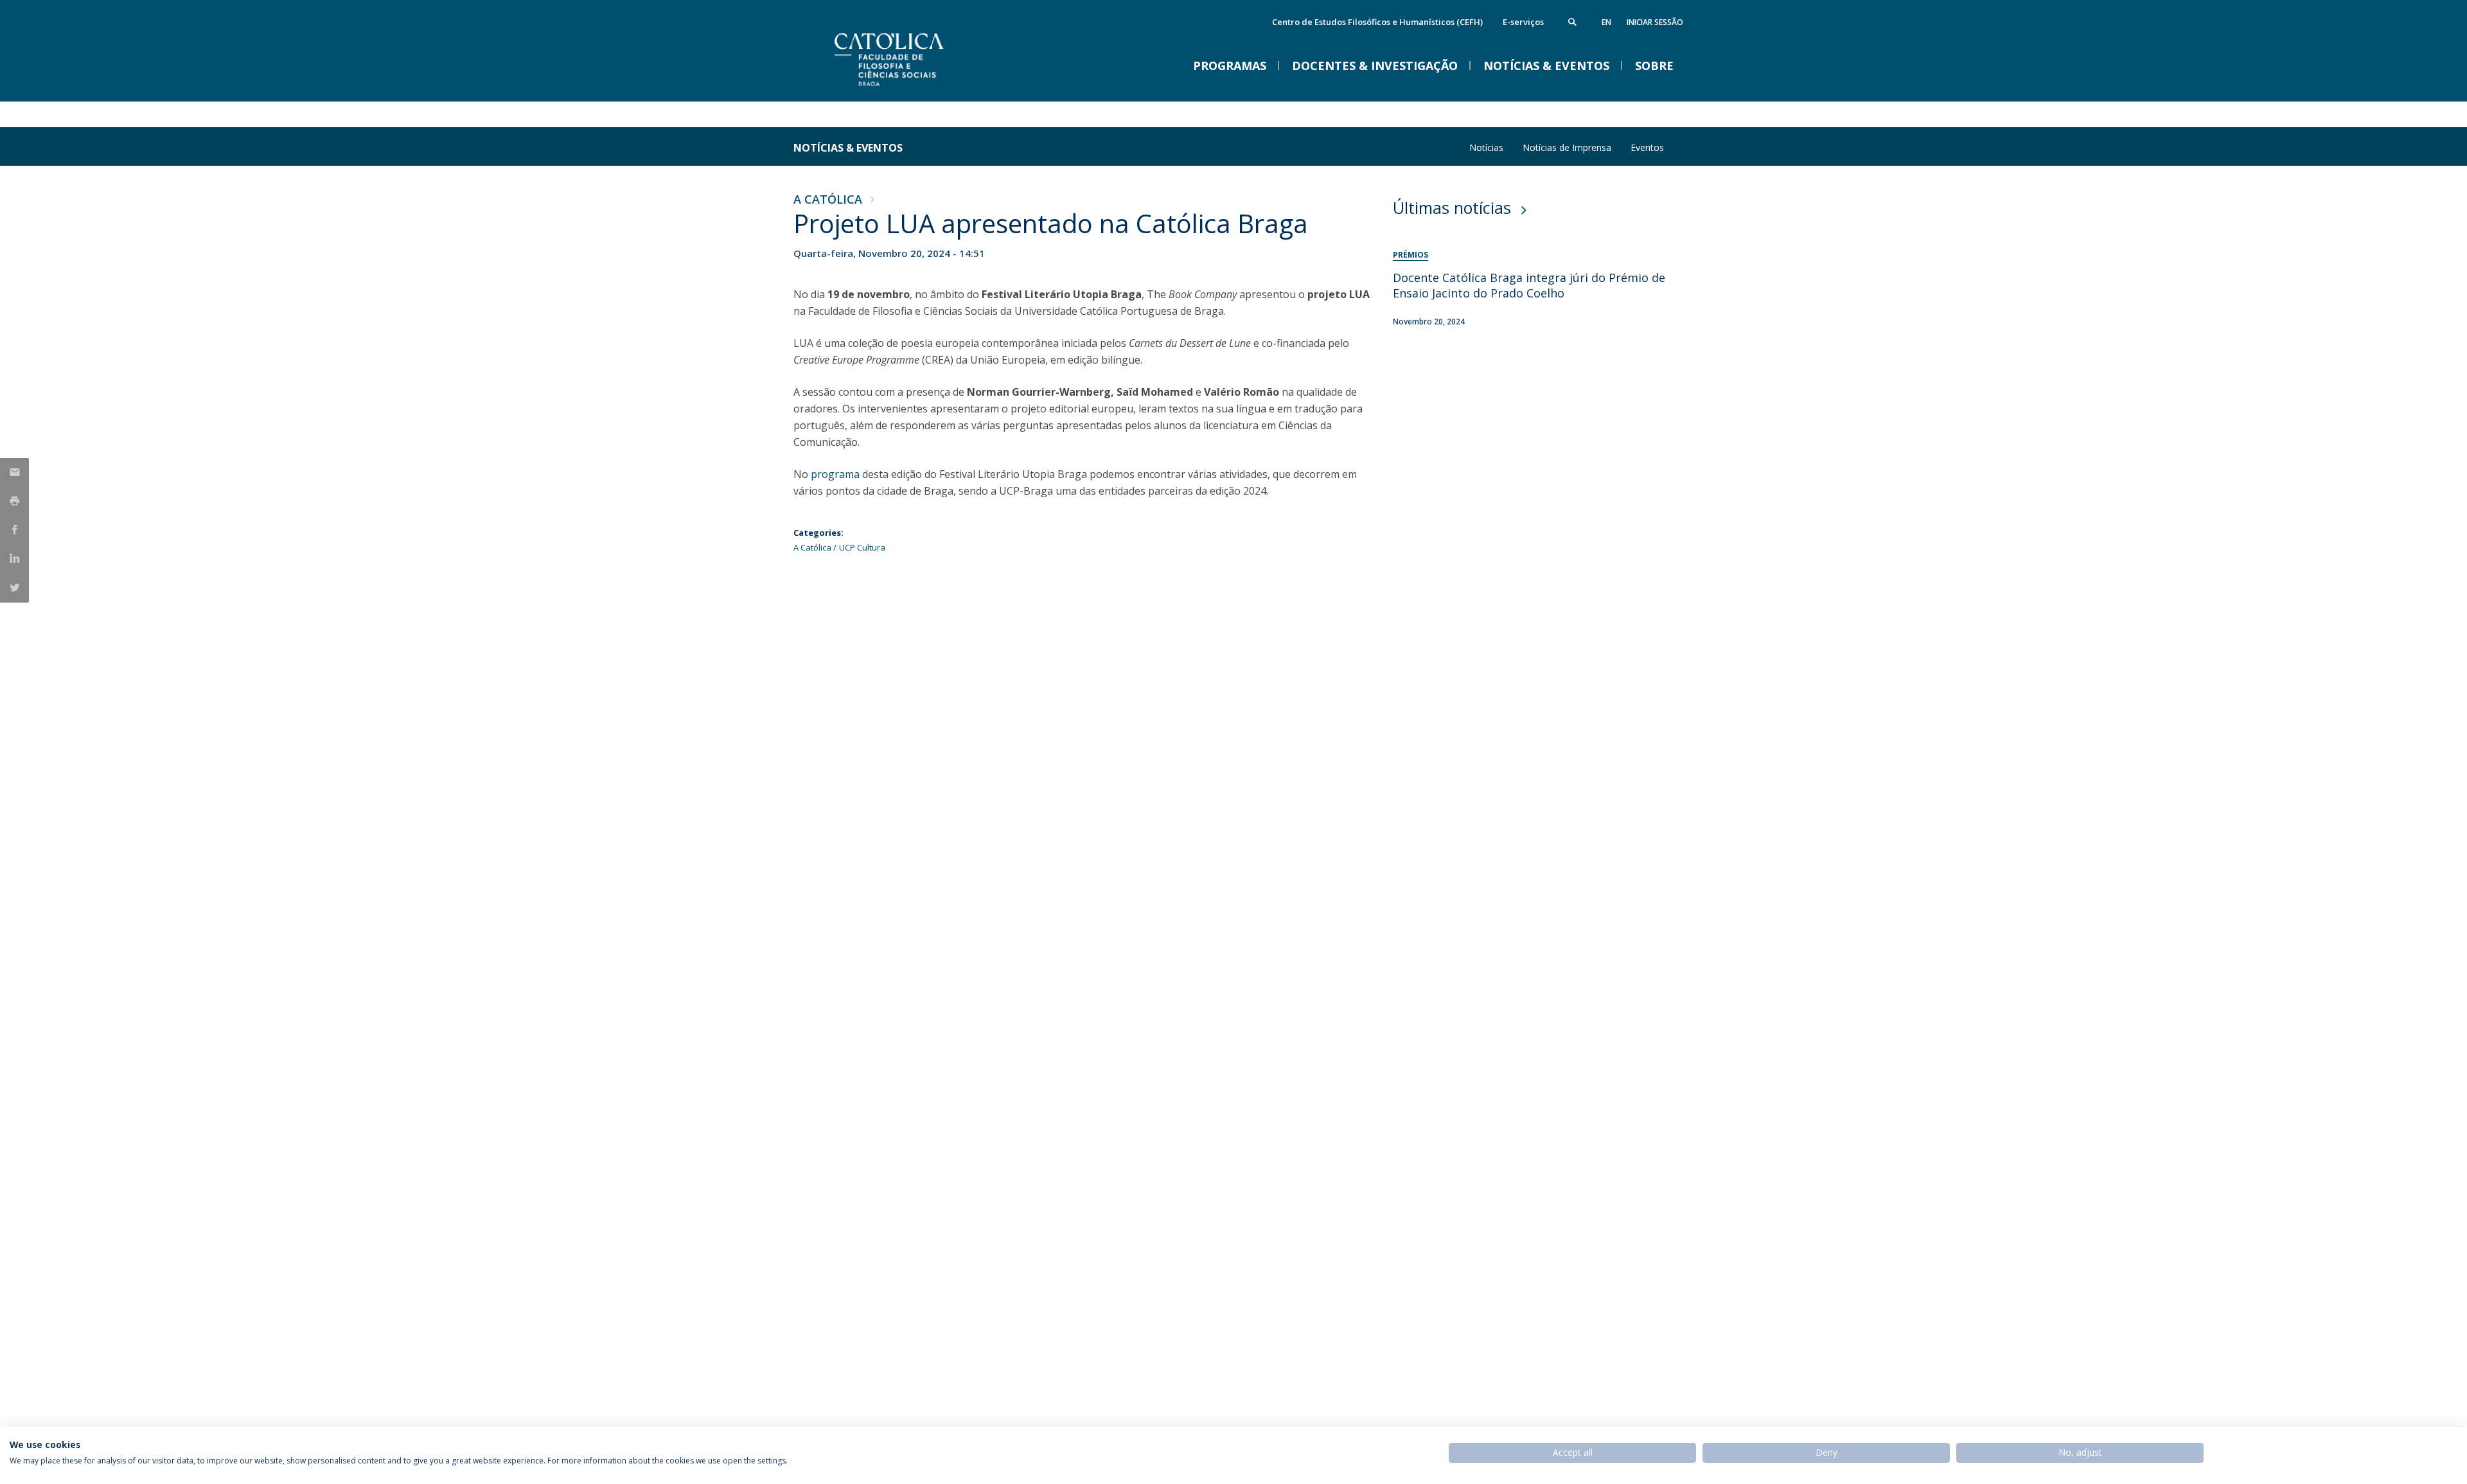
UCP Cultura (862, 547)
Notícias (1486, 147)
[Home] (922, 88)
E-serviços (1523, 22)
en (1606, 22)
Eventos (1647, 147)
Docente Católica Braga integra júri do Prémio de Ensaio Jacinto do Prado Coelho (1529, 285)
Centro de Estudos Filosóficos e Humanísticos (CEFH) (1377, 22)
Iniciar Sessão (1655, 22)
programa (835, 474)
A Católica (828, 199)
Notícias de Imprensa (1567, 147)
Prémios (1410, 255)
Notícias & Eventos (848, 148)
